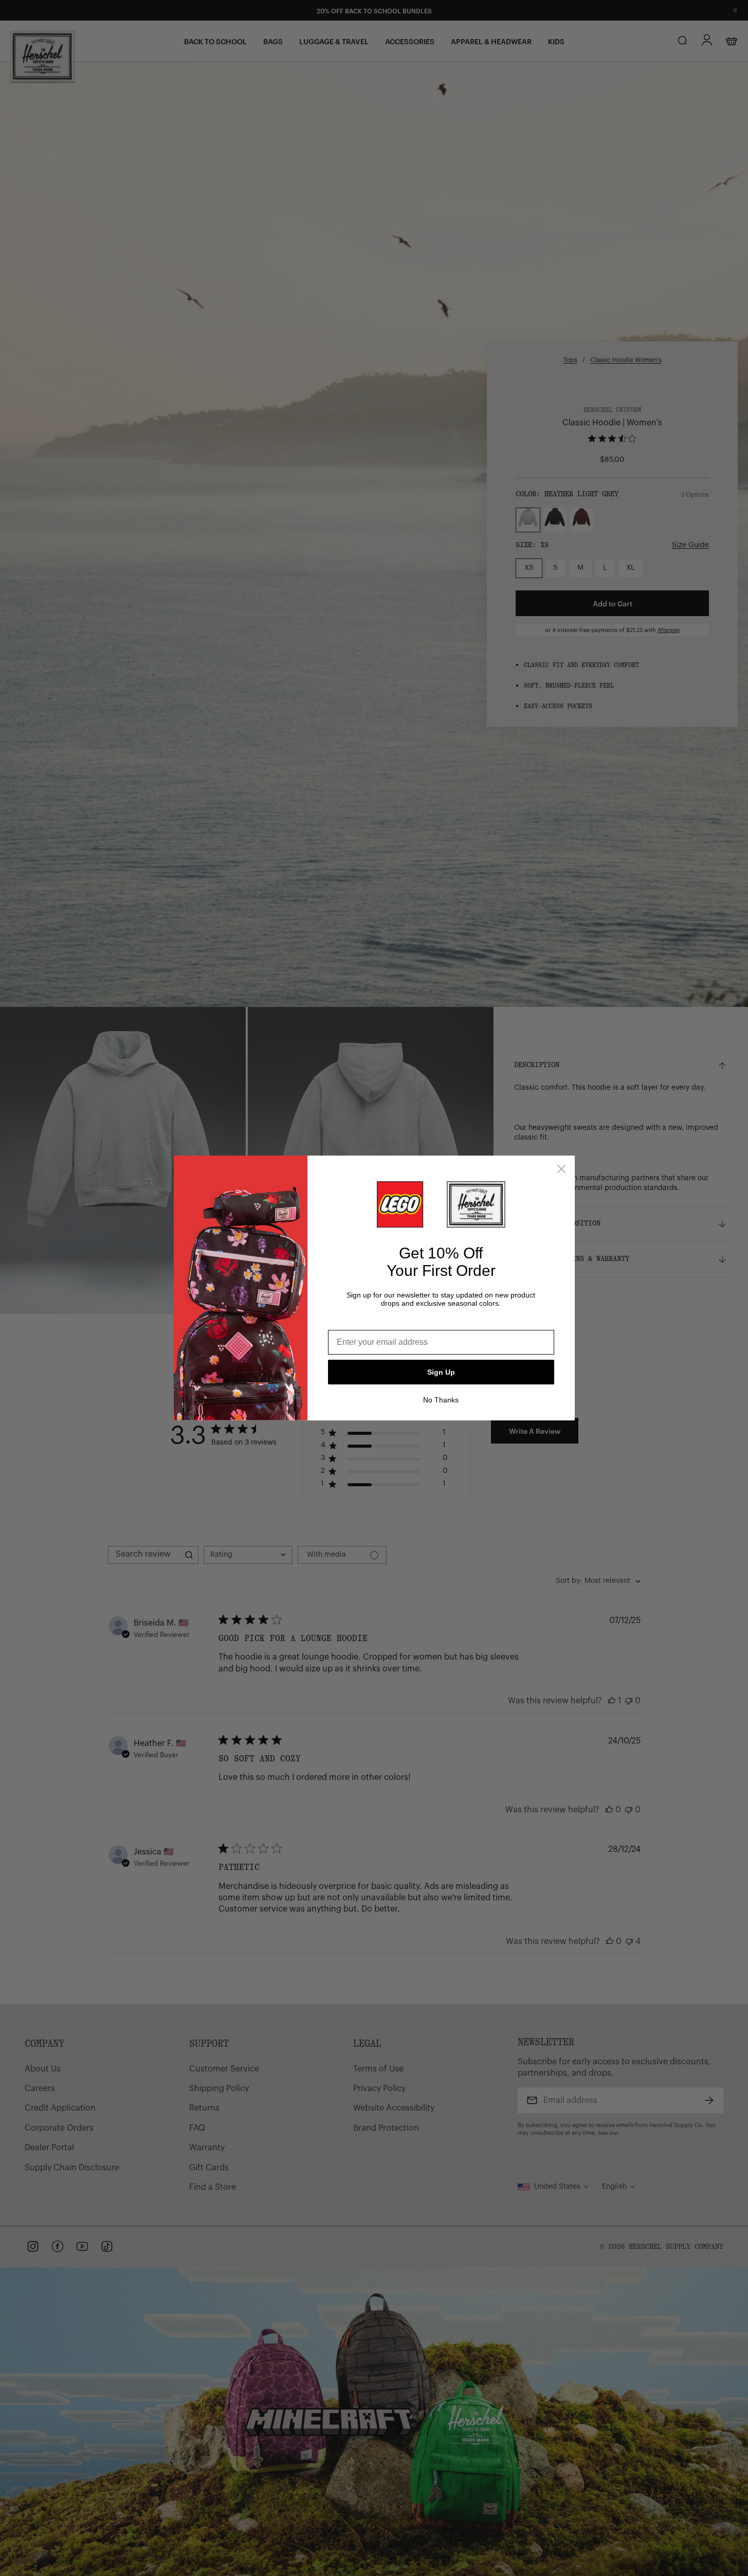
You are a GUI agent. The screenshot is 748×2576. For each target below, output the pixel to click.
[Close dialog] (561, 1169)
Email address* (357, 1322)
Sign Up (441, 1372)
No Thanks (441, 1400)
